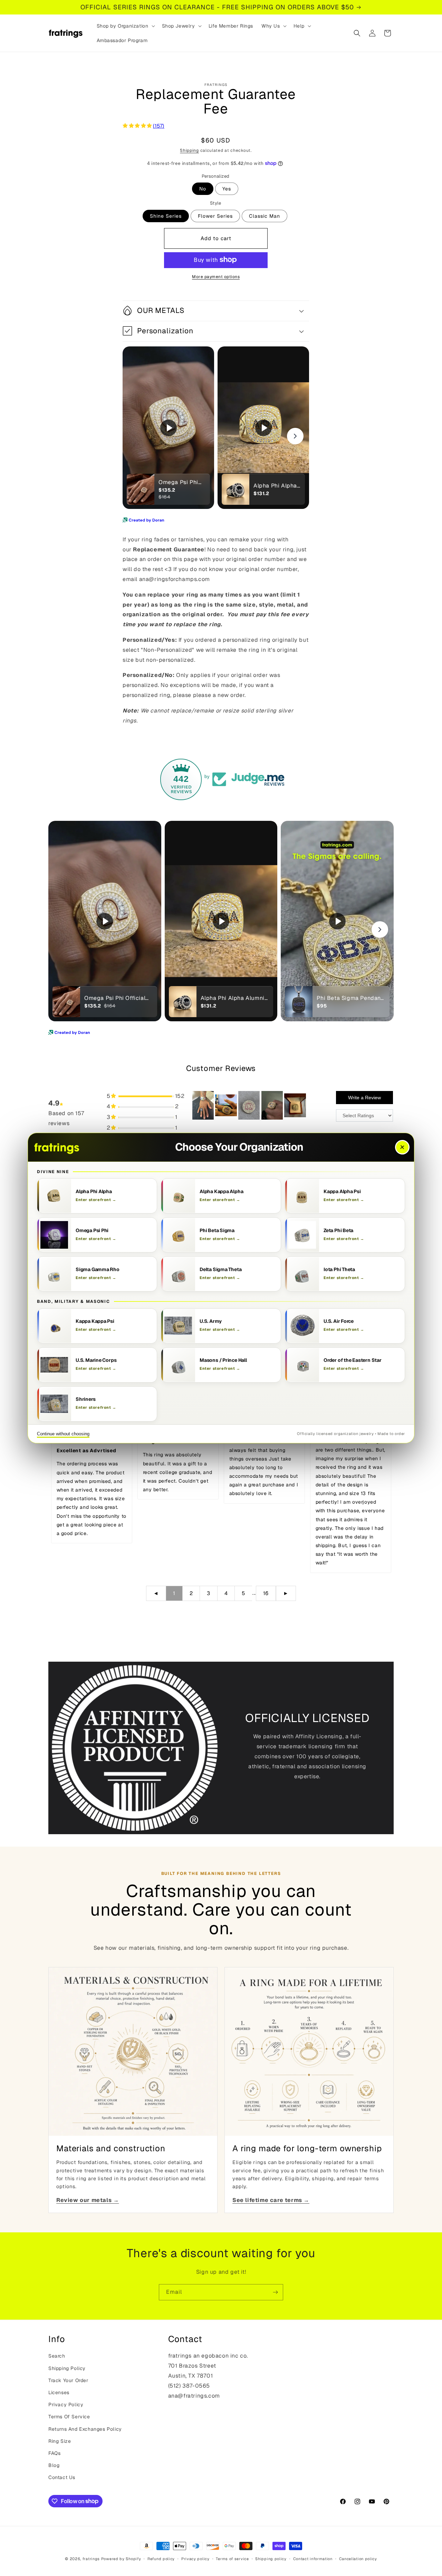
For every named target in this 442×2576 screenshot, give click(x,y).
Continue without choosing (63, 1434)
